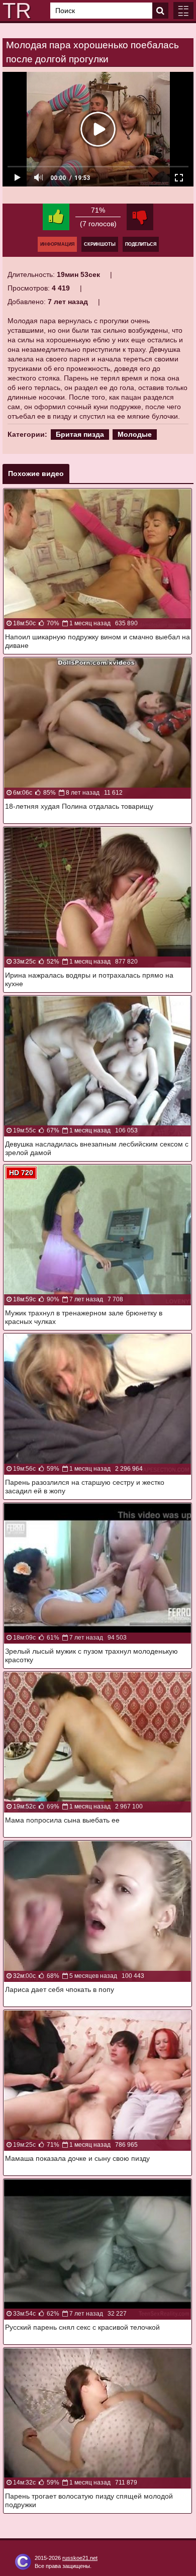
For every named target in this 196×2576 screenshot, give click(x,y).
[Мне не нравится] (140, 217)
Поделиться (141, 244)
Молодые (135, 434)
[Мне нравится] (56, 217)
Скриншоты (100, 244)
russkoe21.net (80, 2558)
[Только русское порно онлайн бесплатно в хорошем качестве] (15, 11)
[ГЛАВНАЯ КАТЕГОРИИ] (183, 11)
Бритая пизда (80, 434)
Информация (57, 244)
